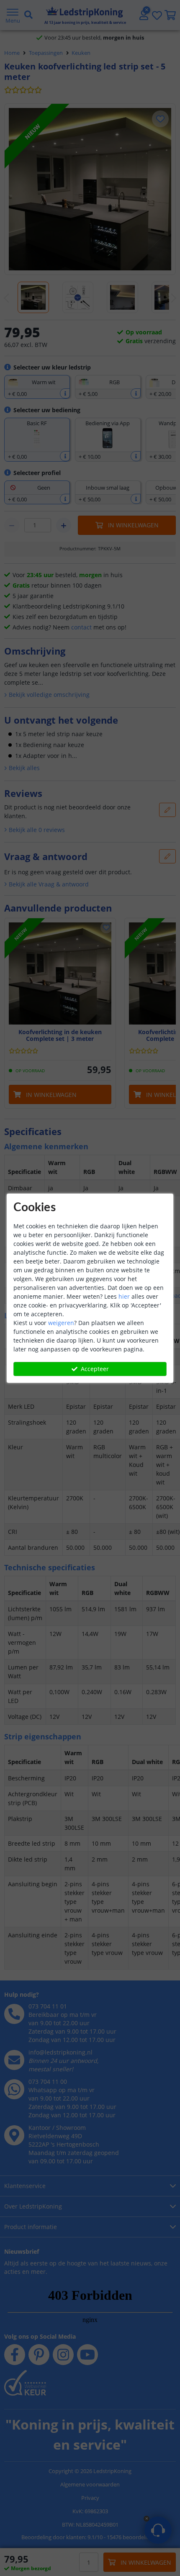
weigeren (61, 1323)
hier (124, 1296)
